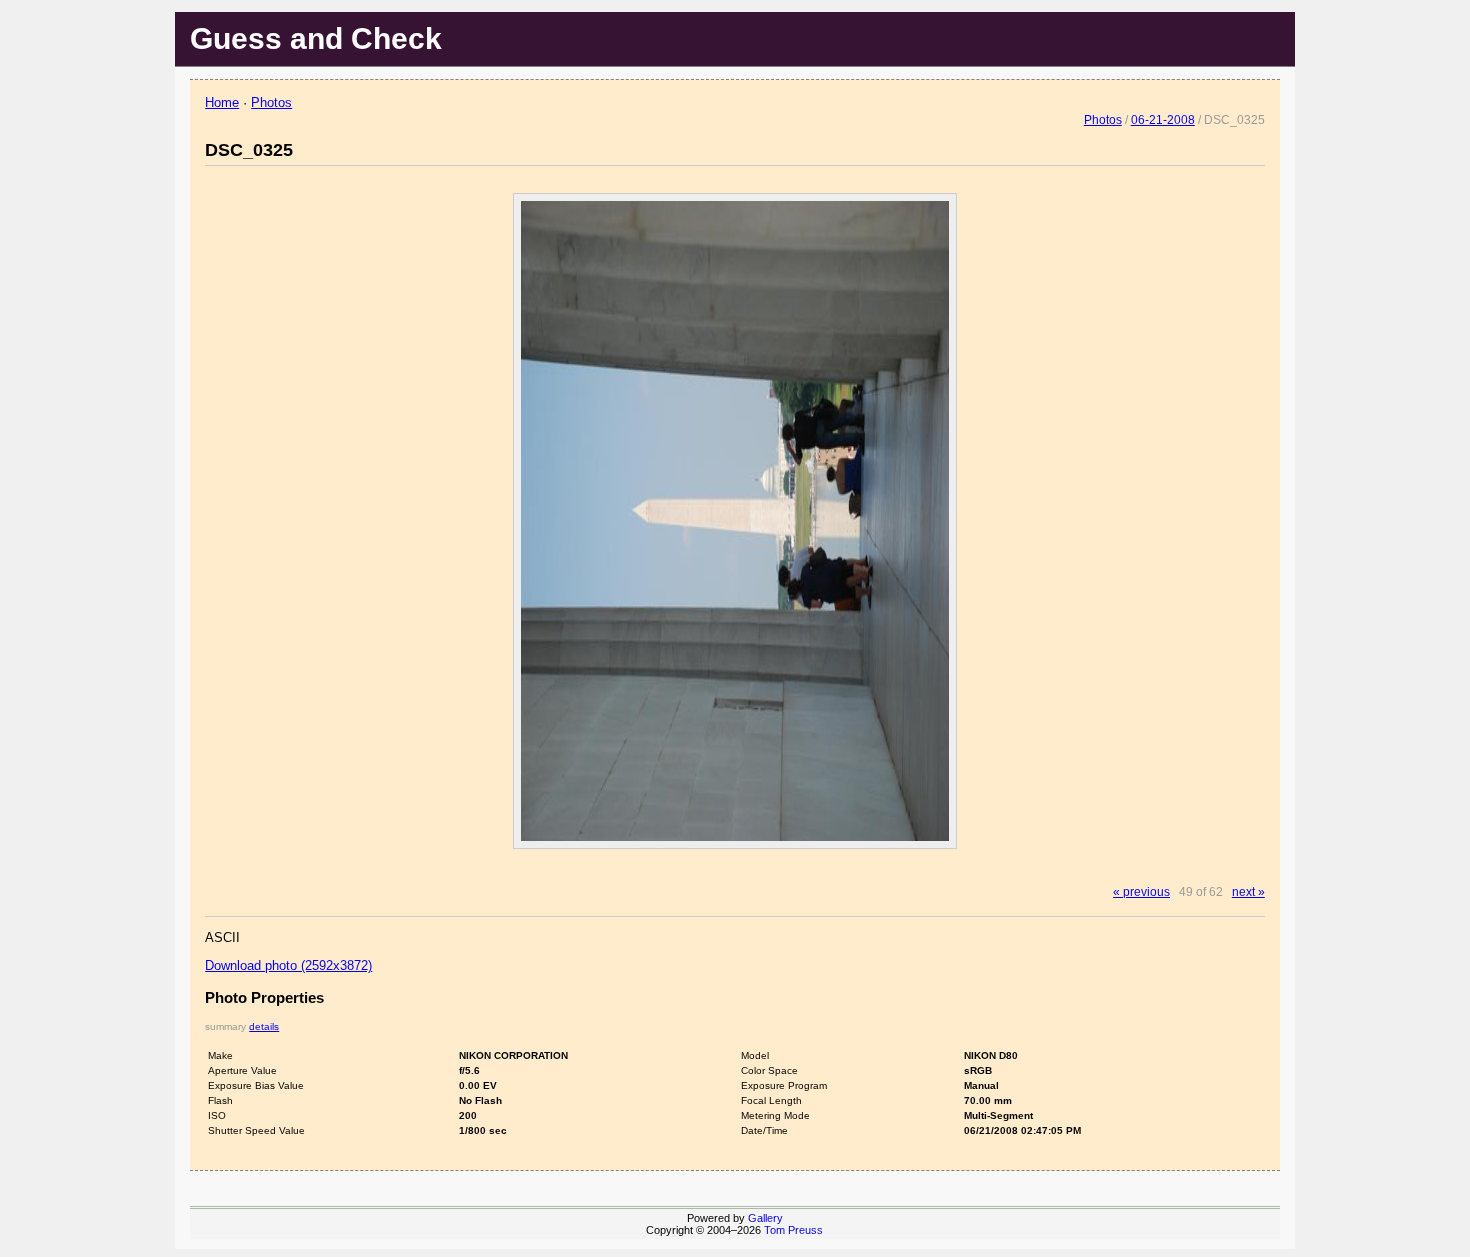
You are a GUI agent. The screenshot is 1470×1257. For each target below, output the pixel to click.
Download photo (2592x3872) (288, 965)
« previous (1141, 891)
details (264, 1026)
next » (1248, 891)
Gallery (765, 1218)
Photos (271, 102)
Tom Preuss (793, 1230)
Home (222, 102)
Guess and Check (316, 38)
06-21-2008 (1163, 119)
